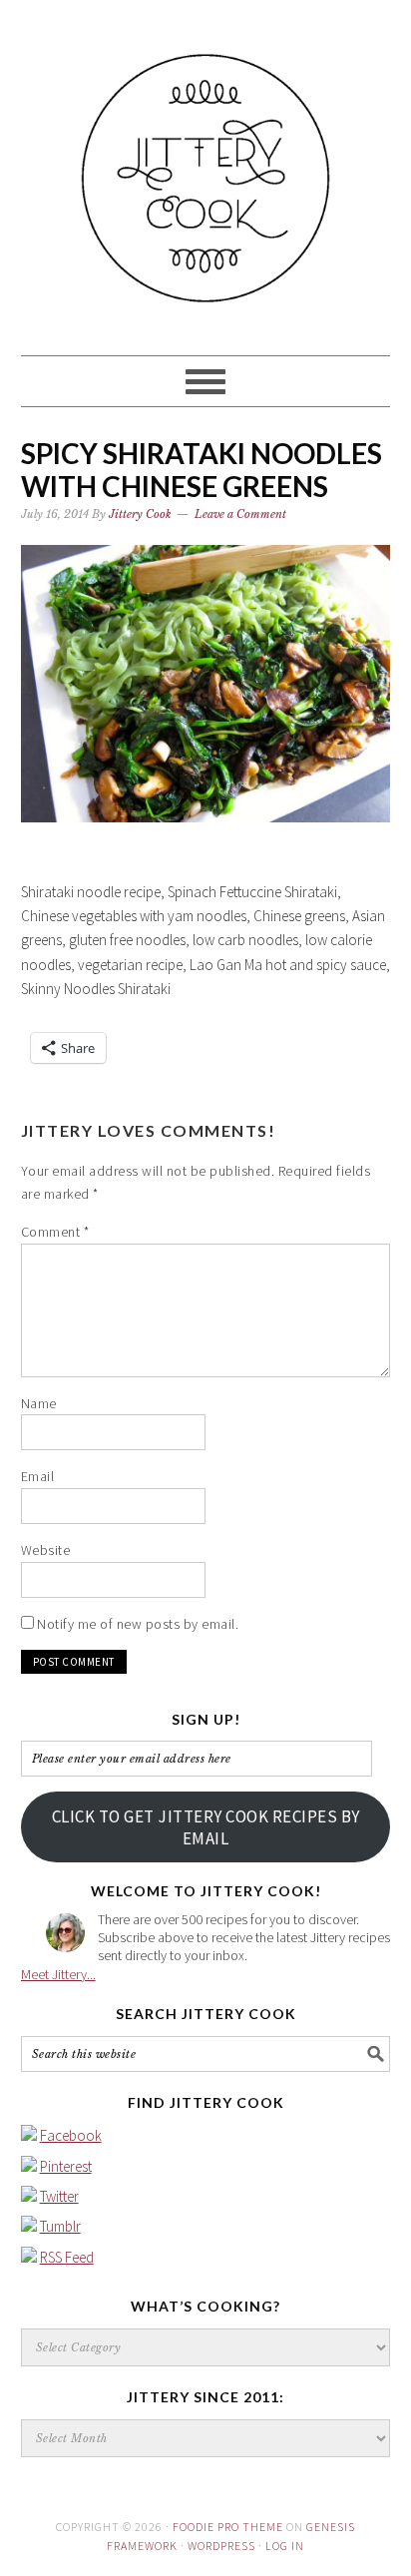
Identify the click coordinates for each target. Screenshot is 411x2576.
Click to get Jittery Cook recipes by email (206, 1827)
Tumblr (60, 2226)
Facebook (71, 2135)
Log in (285, 2546)
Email (38, 1476)
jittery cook (206, 169)
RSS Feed (67, 2257)
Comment (55, 1232)
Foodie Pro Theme (228, 2527)
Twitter (59, 2196)
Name (39, 1403)
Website (46, 1550)
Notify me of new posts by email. (138, 1624)
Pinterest (66, 2166)
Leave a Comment (240, 514)
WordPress (221, 2546)
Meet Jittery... (58, 1974)
